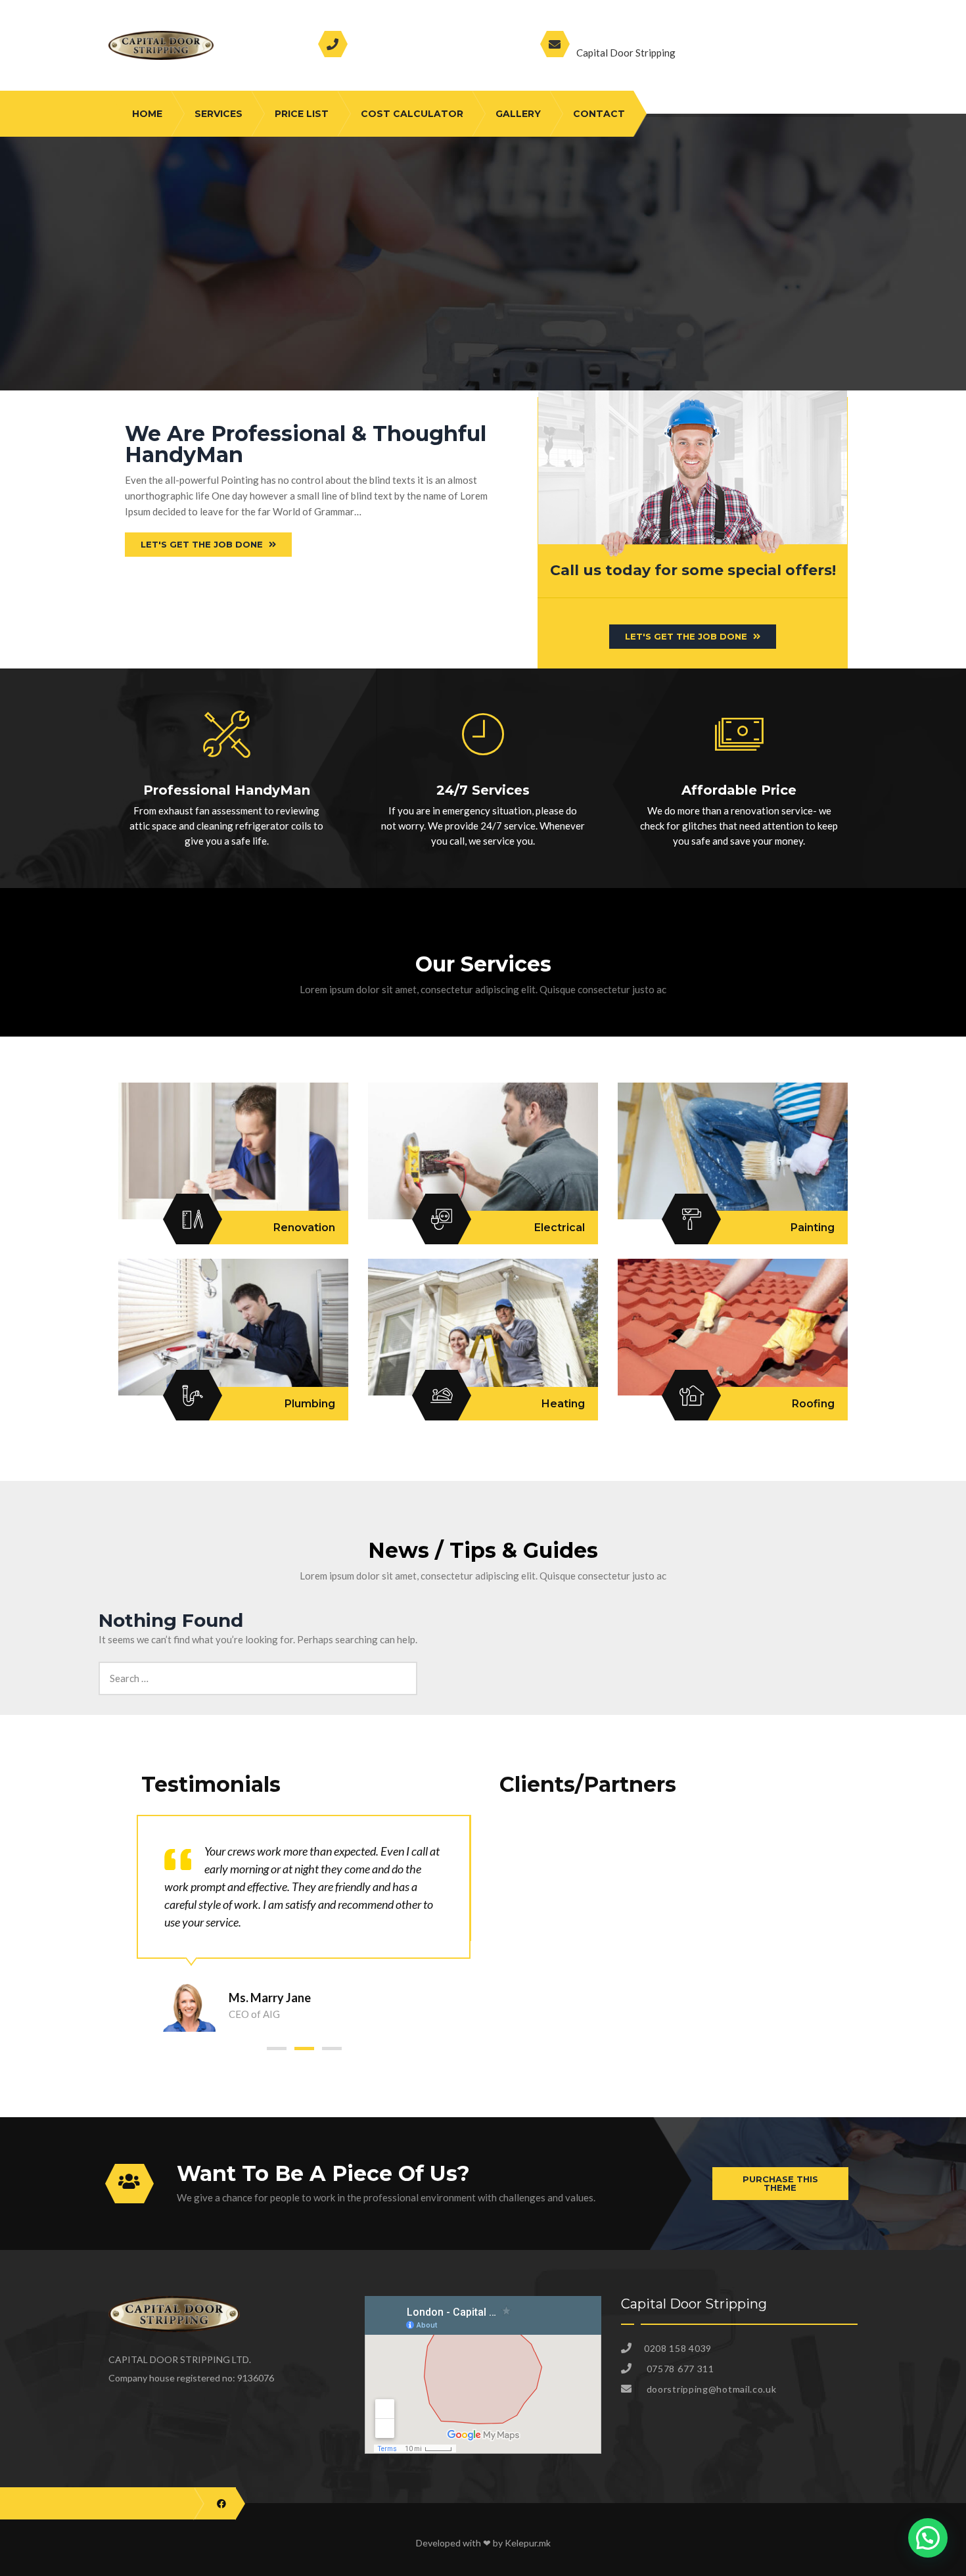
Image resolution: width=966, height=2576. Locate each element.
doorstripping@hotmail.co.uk (669, 37)
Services (218, 114)
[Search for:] (258, 1669)
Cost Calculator (412, 114)
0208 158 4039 (400, 37)
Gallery (518, 114)
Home (147, 114)
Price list (302, 114)
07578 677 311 (397, 52)
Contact (599, 114)
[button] (277, 2049)
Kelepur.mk (528, 2543)
